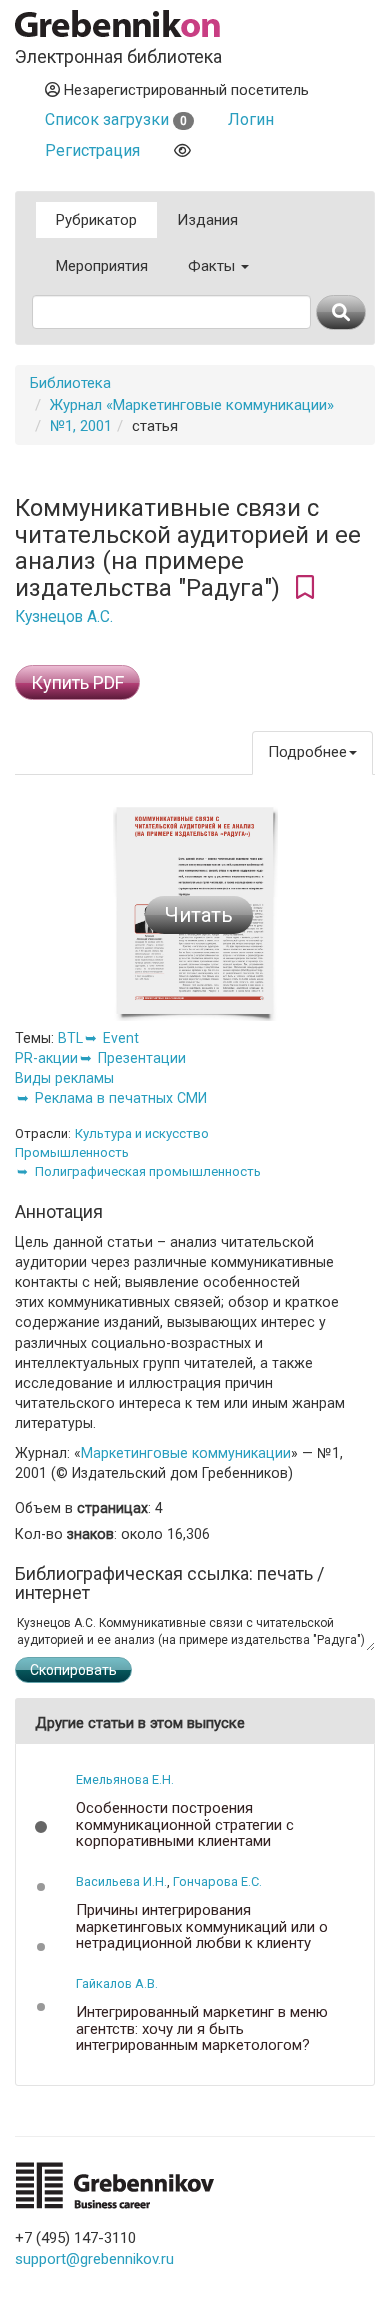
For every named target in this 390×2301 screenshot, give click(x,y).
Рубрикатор (96, 220)
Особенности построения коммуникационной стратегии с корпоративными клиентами (185, 1825)
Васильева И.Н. (121, 1881)
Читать (199, 915)
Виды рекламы (64, 1078)
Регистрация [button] (92, 150)
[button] (41, 1827)
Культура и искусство (142, 1133)
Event (121, 1038)
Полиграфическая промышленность (148, 1171)
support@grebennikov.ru (94, 2259)
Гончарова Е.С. (217, 1881)
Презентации (142, 1058)
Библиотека (70, 383)
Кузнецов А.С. (64, 617)
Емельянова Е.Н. (125, 1779)
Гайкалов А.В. (117, 1983)
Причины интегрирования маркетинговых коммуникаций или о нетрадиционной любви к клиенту (202, 1927)
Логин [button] (251, 119)
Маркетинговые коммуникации (186, 1453)
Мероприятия (102, 266)
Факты (213, 266)
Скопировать (73, 1670)
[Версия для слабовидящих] (182, 150)
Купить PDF (77, 682)
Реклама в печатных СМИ (121, 1098)
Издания (207, 220)
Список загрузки (116, 119)
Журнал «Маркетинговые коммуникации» (192, 405)
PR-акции (46, 1058)
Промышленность (72, 1152)
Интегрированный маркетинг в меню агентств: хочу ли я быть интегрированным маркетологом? (202, 2029)
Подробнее (307, 752)
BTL (70, 1038)
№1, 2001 (81, 426)
